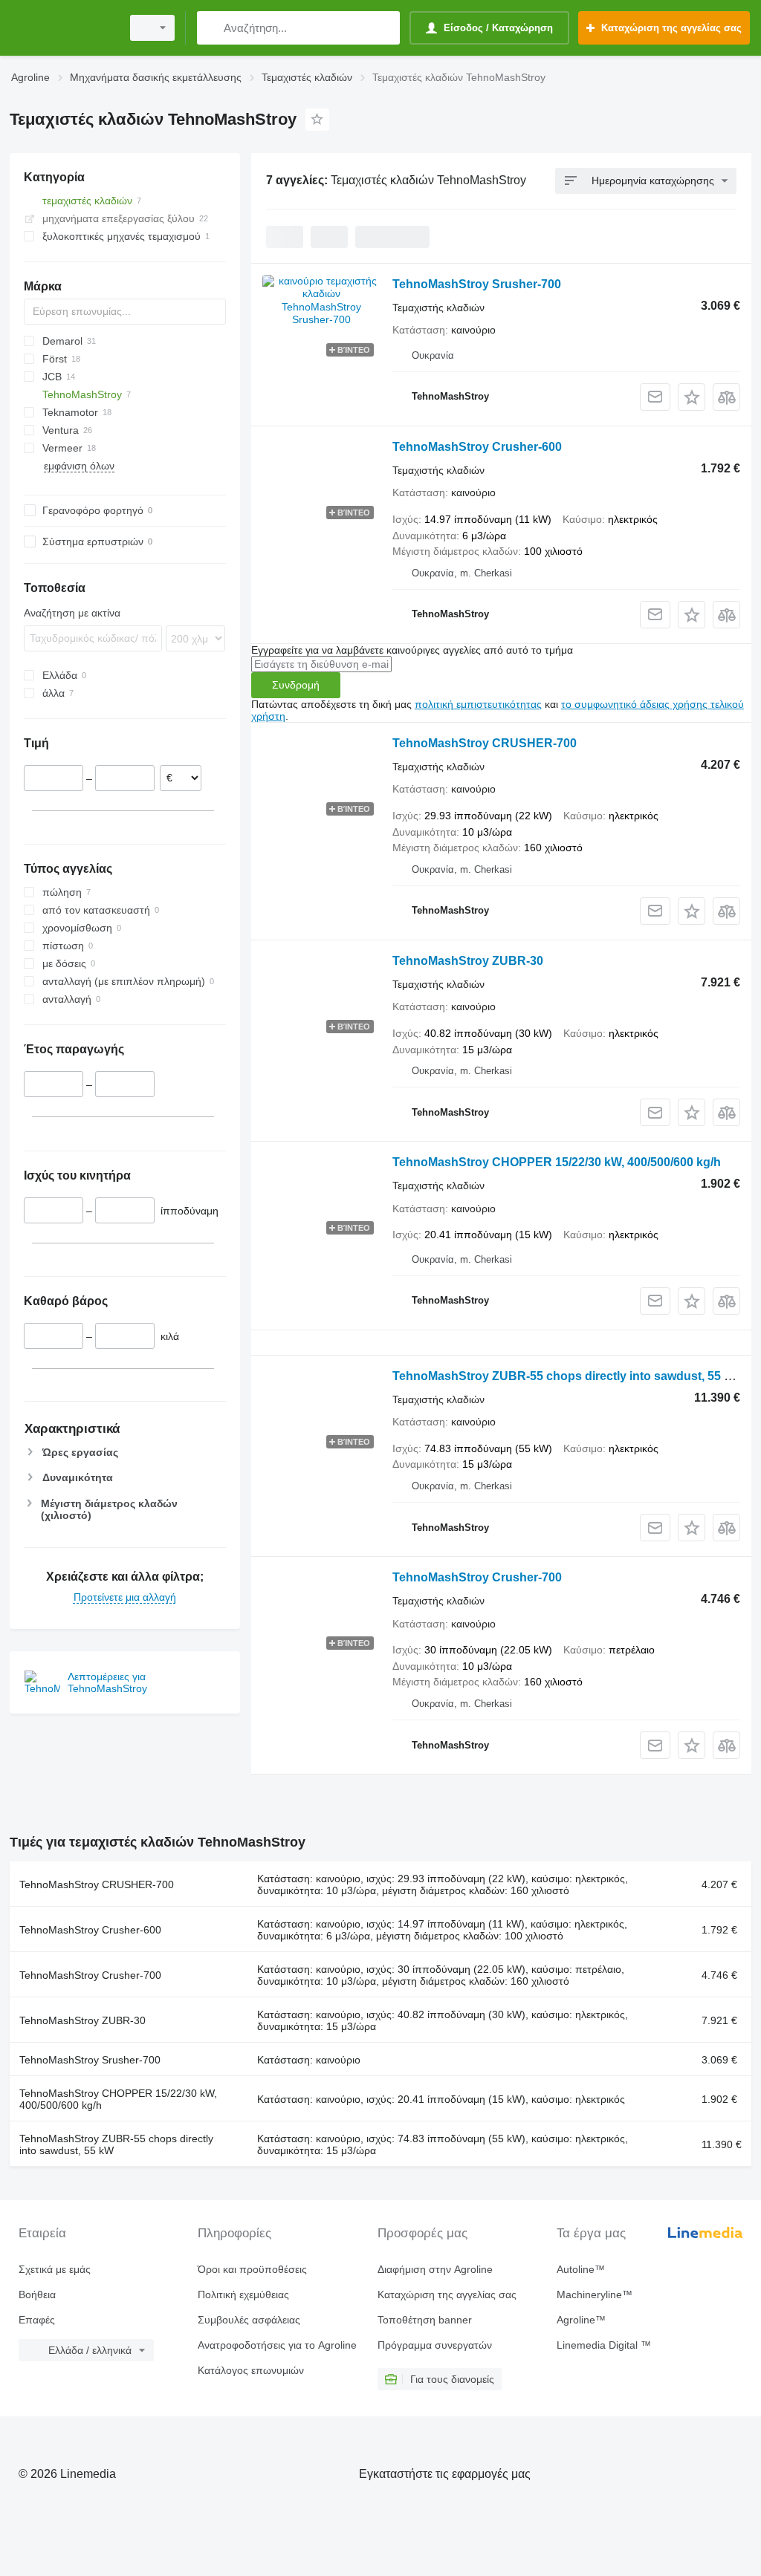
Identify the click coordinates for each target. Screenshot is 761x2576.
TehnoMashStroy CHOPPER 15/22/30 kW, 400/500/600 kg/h (557, 1162)
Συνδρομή (296, 685)
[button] (692, 397)
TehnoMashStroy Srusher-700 (477, 284)
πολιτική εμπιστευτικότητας (478, 704)
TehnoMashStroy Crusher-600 (477, 447)
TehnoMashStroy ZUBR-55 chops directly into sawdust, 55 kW (567, 1376)
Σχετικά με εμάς (55, 2269)
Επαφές (37, 2320)
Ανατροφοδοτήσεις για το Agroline (277, 2345)
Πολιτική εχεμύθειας (243, 2294)
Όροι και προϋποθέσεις (252, 2269)
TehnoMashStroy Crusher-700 (477, 1577)
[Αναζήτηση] (211, 28)
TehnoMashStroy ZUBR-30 (468, 961)
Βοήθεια (37, 2294)
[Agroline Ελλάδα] (63, 28)
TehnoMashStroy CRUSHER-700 (485, 743)
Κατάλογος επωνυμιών (251, 2370)
